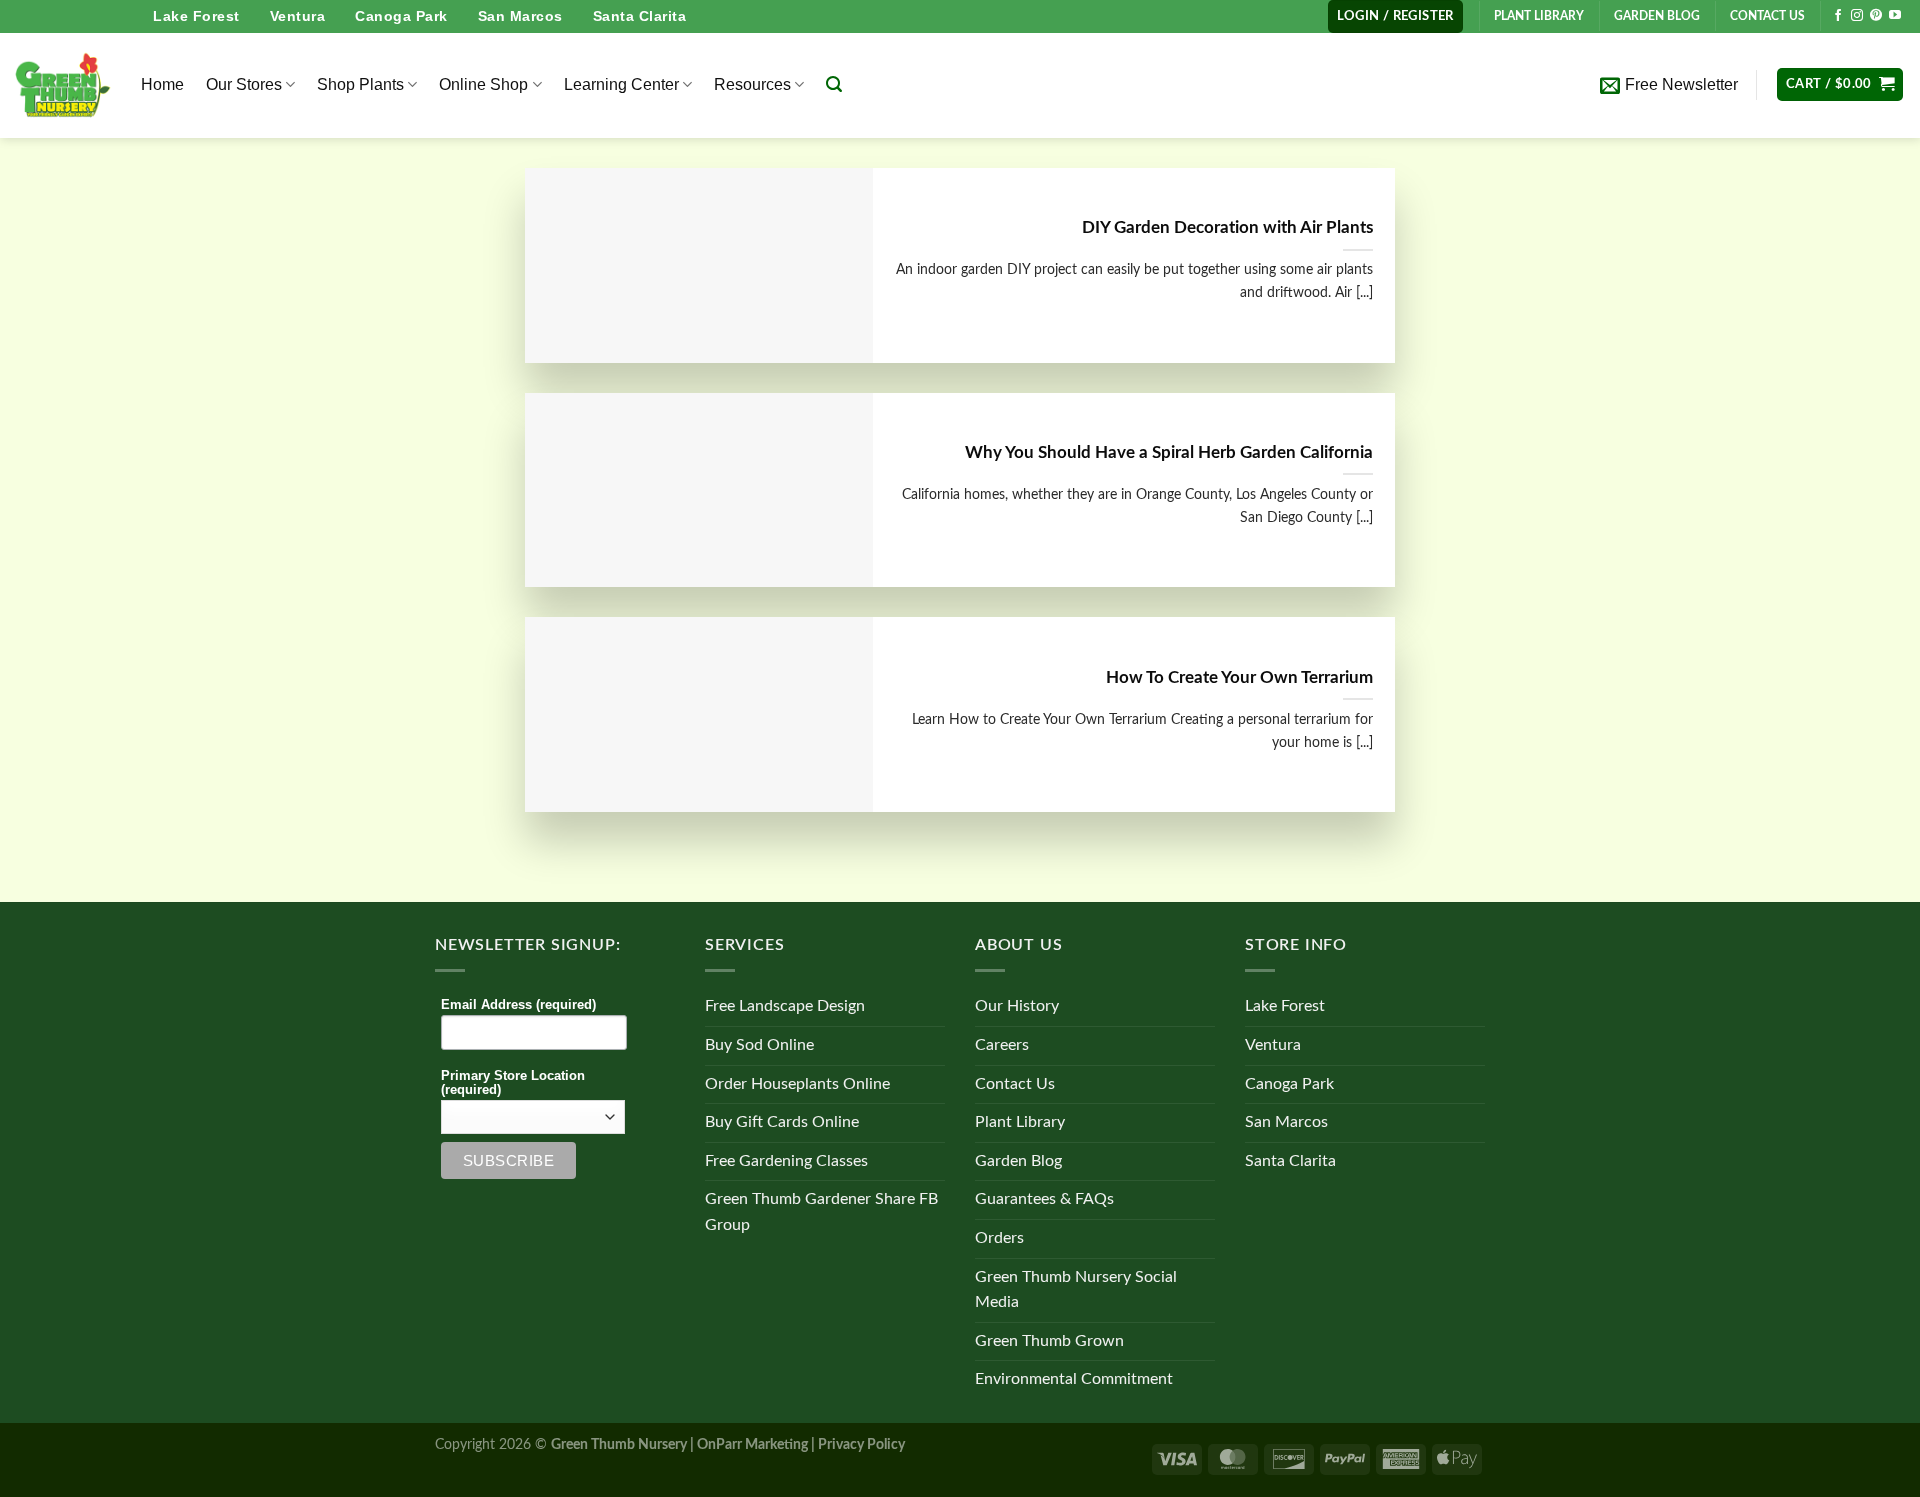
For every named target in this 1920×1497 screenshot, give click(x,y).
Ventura (298, 16)
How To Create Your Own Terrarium (1239, 678)
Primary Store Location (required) (513, 1083)
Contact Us (1015, 1084)
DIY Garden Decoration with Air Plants (1227, 228)
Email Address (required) (518, 1005)
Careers (1002, 1045)
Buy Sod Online (759, 1045)
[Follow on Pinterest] (1876, 16)
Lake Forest (196, 16)
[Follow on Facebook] (1838, 16)
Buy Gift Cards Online (782, 1122)
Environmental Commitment (1074, 1379)
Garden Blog (1018, 1161)
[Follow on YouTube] (1895, 16)
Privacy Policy (861, 1444)
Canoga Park (401, 16)
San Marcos (520, 16)
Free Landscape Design (785, 1006)
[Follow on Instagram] (1857, 16)
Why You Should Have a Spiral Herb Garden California (1169, 453)
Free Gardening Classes (786, 1161)
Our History (1017, 1006)
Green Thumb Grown (1049, 1341)
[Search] (834, 84)
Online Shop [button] (483, 84)
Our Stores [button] (244, 84)
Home (162, 84)
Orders (999, 1238)
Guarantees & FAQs (1044, 1199)
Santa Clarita (640, 16)
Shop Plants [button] (360, 84)
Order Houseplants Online (797, 1084)
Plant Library (1020, 1122)
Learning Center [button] (621, 84)
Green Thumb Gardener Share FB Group (821, 1212)
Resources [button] (752, 84)
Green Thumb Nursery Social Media (1076, 1290)
